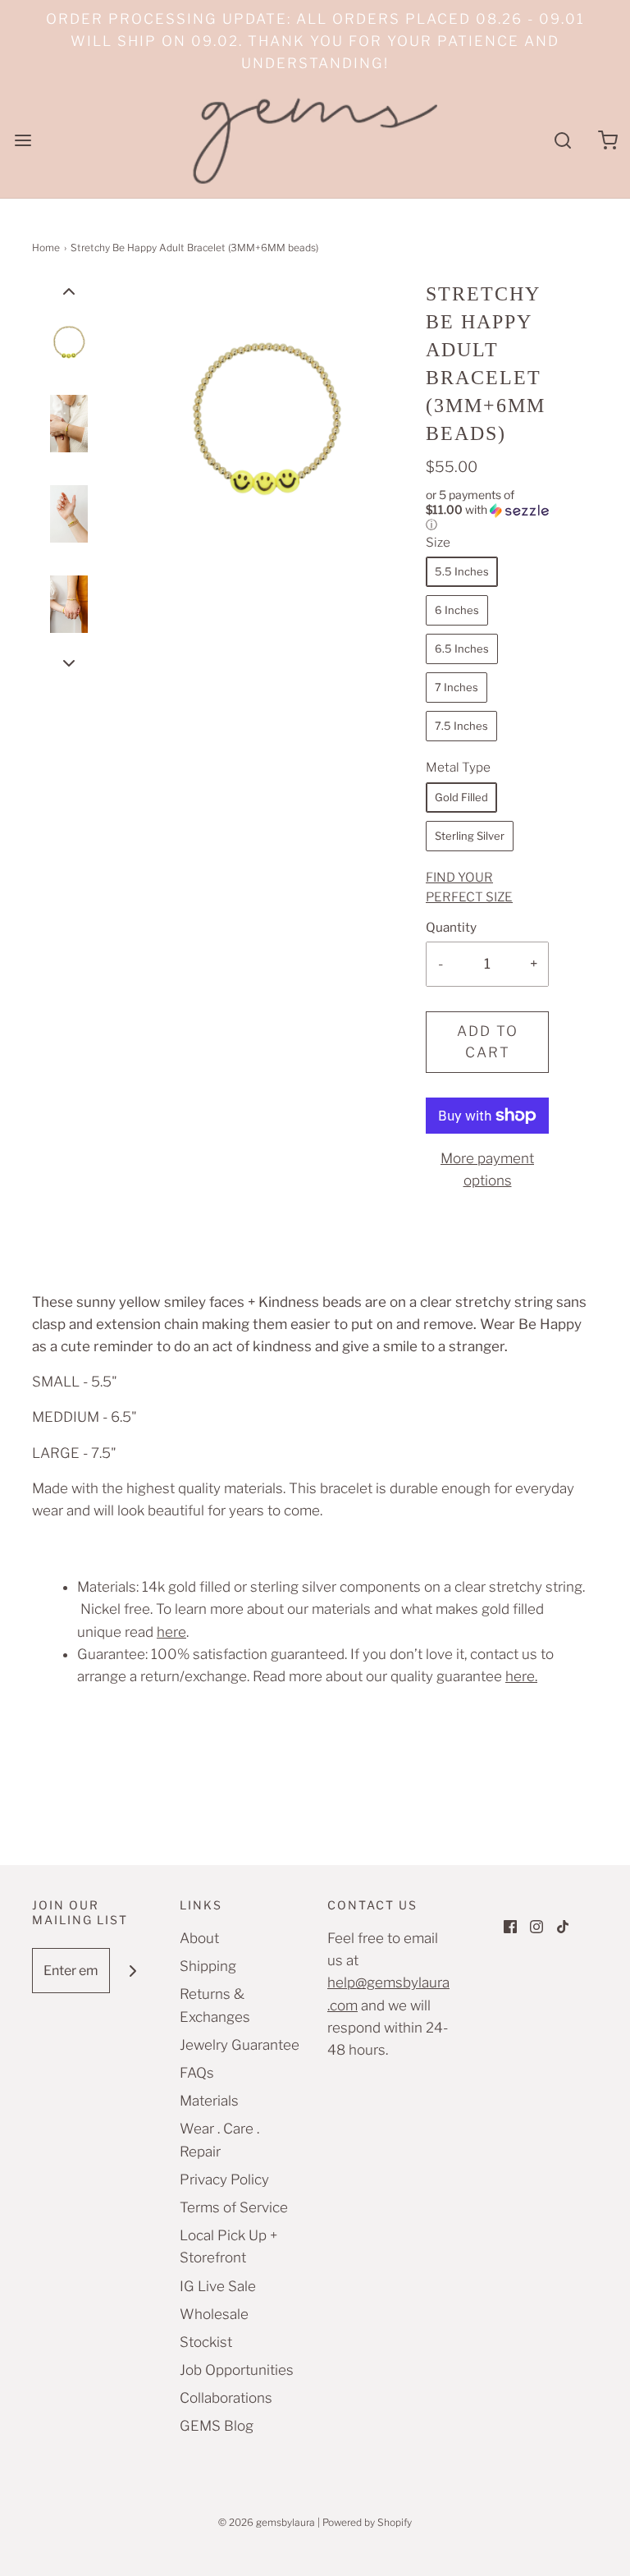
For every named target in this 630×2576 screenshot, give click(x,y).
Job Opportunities (237, 2370)
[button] (69, 291)
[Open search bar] (562, 141)
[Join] (132, 1971)
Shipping (208, 1966)
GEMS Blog (217, 2426)
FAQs (197, 2073)
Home (46, 248)
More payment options (487, 1169)
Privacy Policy (224, 2180)
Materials (209, 2101)
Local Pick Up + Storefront (228, 2246)
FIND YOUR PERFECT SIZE (469, 887)
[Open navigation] (23, 141)
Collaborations (226, 2398)
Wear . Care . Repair (219, 2140)
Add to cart (488, 1042)
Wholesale (214, 2314)
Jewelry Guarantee (240, 2045)
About (199, 1938)
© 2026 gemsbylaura (267, 2522)
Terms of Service (234, 2207)
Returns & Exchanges (215, 2005)
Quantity (451, 927)
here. (521, 1676)
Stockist (206, 2342)
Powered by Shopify (367, 2522)
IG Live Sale (218, 2286)
